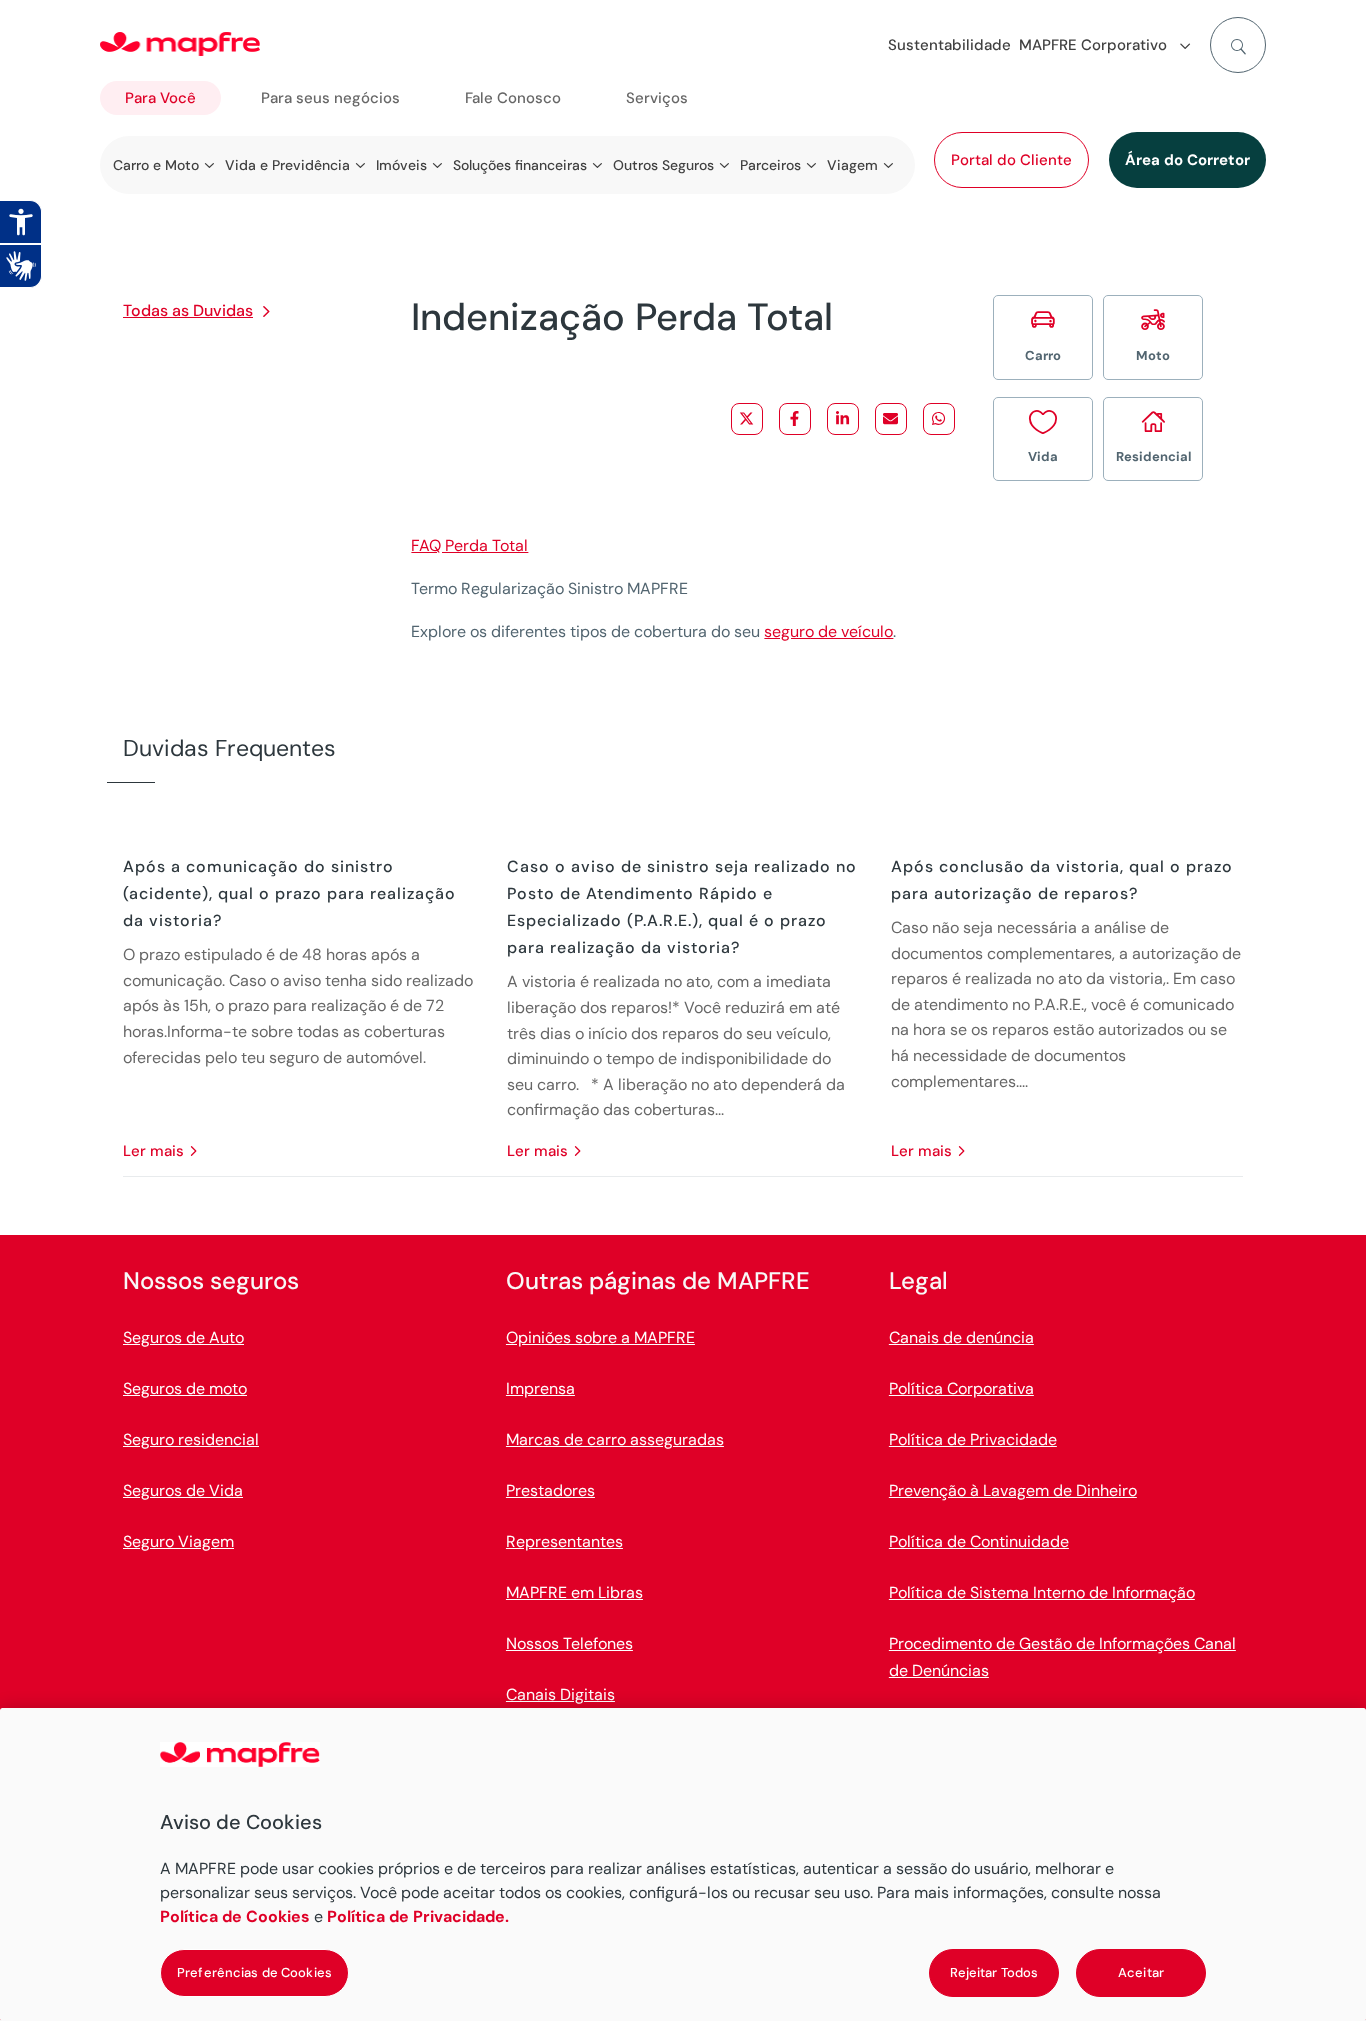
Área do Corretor (1187, 160)
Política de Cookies (235, 1916)
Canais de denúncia (961, 1337)
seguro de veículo (828, 631)
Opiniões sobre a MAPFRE (600, 1337)
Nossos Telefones (569, 1643)
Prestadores (550, 1490)
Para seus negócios (330, 98)
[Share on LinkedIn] (843, 419)
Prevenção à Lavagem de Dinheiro (1013, 1490)
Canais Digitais (560, 1694)
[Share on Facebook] (795, 419)
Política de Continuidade (979, 1541)
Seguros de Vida (183, 1490)
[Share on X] (747, 419)
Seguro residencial (191, 1439)
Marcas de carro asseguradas (615, 1439)
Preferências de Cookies (254, 1972)
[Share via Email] (891, 419)
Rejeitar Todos (994, 1972)
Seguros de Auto (183, 1337)
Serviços (657, 98)
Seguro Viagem (178, 1541)
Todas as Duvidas (188, 310)
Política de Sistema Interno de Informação (1042, 1592)
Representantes (564, 1541)
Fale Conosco (513, 98)
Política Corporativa (961, 1388)
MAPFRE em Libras (574, 1592)
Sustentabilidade (949, 45)
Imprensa (540, 1388)
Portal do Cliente (1011, 160)
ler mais (153, 1151)
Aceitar (1141, 1972)
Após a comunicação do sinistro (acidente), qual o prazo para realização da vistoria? (289, 893)
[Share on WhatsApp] (939, 419)
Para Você (160, 98)
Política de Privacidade (973, 1439)
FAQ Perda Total (469, 545)
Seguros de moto (185, 1388)
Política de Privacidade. (418, 1916)
